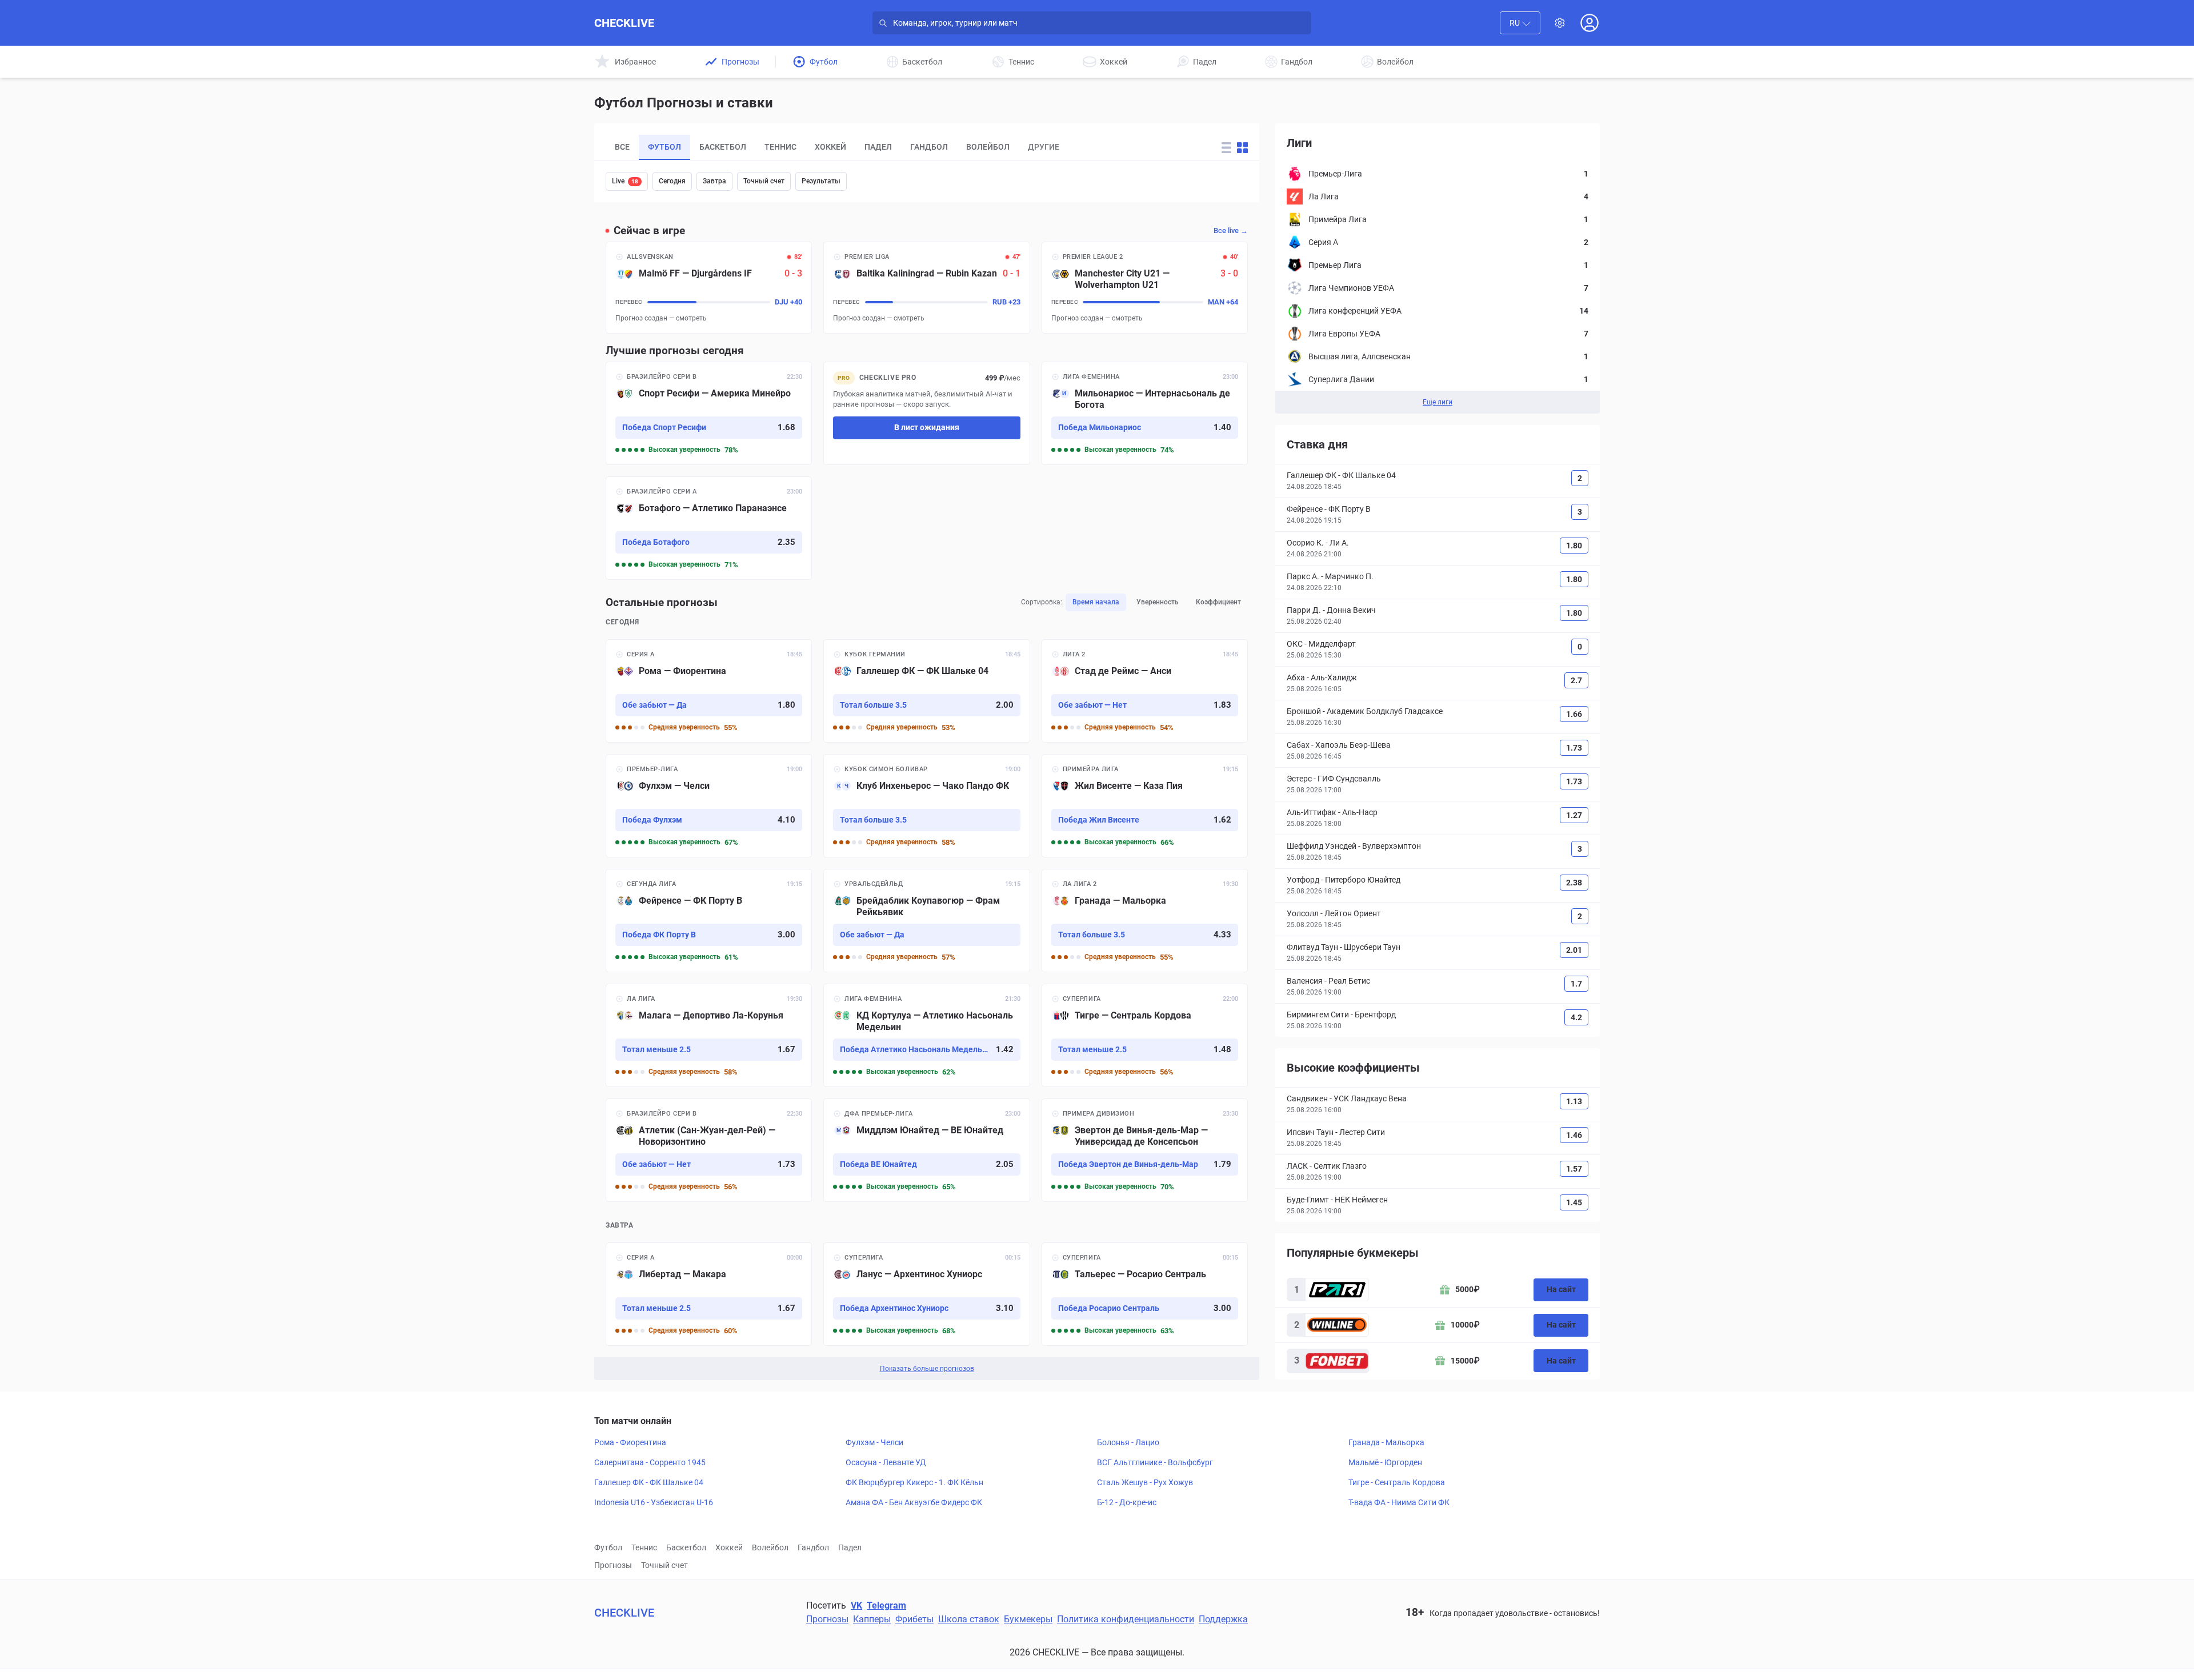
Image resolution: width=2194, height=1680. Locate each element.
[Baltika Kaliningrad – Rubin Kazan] (926, 288)
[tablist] (900, 147)
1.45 (1574, 1202)
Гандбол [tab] (929, 147)
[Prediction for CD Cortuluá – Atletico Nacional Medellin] (926, 1035)
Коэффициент (1218, 602)
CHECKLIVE (624, 23)
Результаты (821, 181)
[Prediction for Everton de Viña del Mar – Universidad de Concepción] (1145, 1150)
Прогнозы (613, 1565)
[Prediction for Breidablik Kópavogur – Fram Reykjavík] (926, 921)
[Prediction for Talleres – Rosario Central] (1145, 1294)
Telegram (886, 1605)
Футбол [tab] (664, 147)
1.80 (1574, 546)
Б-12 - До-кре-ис (1127, 1502)
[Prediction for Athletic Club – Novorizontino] (709, 1150)
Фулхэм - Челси (874, 1442)
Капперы (872, 1619)
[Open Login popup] (1590, 23)
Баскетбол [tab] (723, 147)
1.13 (1574, 1101)
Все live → (1231, 230)
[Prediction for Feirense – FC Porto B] (709, 921)
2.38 (1574, 883)
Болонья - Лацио (1128, 1442)
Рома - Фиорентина (630, 1442)
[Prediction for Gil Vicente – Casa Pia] (1145, 806)
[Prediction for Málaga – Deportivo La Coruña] (709, 1035)
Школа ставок (969, 1619)
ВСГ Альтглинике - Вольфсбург (1155, 1462)
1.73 (1574, 748)
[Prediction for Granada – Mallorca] (1145, 921)
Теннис (644, 1547)
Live (625, 181)
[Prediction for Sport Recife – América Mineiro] (709, 413)
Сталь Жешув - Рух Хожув (1145, 1482)
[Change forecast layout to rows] (1226, 148)
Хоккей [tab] (830, 147)
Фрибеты (914, 1619)
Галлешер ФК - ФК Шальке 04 (649, 1482)
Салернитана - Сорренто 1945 (650, 1462)
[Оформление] (1560, 23)
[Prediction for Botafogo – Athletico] (709, 528)
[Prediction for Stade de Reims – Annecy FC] (1145, 691)
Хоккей (729, 1547)
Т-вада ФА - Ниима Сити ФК (1399, 1502)
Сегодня (672, 181)
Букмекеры (1028, 1619)
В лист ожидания (927, 427)
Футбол (608, 1547)
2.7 (1576, 680)
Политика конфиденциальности (1126, 1619)
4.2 (1576, 1017)
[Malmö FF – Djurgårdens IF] (709, 288)
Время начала (1096, 602)
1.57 (1574, 1169)
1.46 (1574, 1135)
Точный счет (764, 181)
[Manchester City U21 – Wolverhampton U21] (1145, 288)
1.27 (1574, 815)
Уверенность (1158, 602)
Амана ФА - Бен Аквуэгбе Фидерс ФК (914, 1502)
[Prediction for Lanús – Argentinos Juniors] (926, 1294)
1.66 (1574, 714)
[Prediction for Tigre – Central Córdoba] (1145, 1035)
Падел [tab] (878, 147)
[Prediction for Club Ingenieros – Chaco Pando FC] (926, 806)
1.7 (1576, 984)
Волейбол (770, 1547)
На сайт (1561, 1289)
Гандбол (813, 1547)
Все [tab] (622, 147)
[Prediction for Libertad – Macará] (709, 1294)
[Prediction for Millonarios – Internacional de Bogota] (1145, 413)
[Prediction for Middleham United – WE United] (926, 1150)
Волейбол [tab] (988, 147)
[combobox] (1520, 23)
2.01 (1574, 950)
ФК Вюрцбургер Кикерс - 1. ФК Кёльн (914, 1482)
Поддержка (1223, 1619)
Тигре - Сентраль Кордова (1397, 1482)
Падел (850, 1547)
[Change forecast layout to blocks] (1242, 148)
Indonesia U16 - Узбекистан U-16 (654, 1502)
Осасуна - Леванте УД (886, 1462)
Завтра (714, 181)
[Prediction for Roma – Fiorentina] (709, 691)
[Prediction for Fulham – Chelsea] (709, 806)
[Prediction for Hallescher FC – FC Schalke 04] (926, 691)
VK (856, 1605)
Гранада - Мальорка (1386, 1442)
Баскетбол (686, 1547)
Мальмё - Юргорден (1385, 1462)
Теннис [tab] (780, 147)
